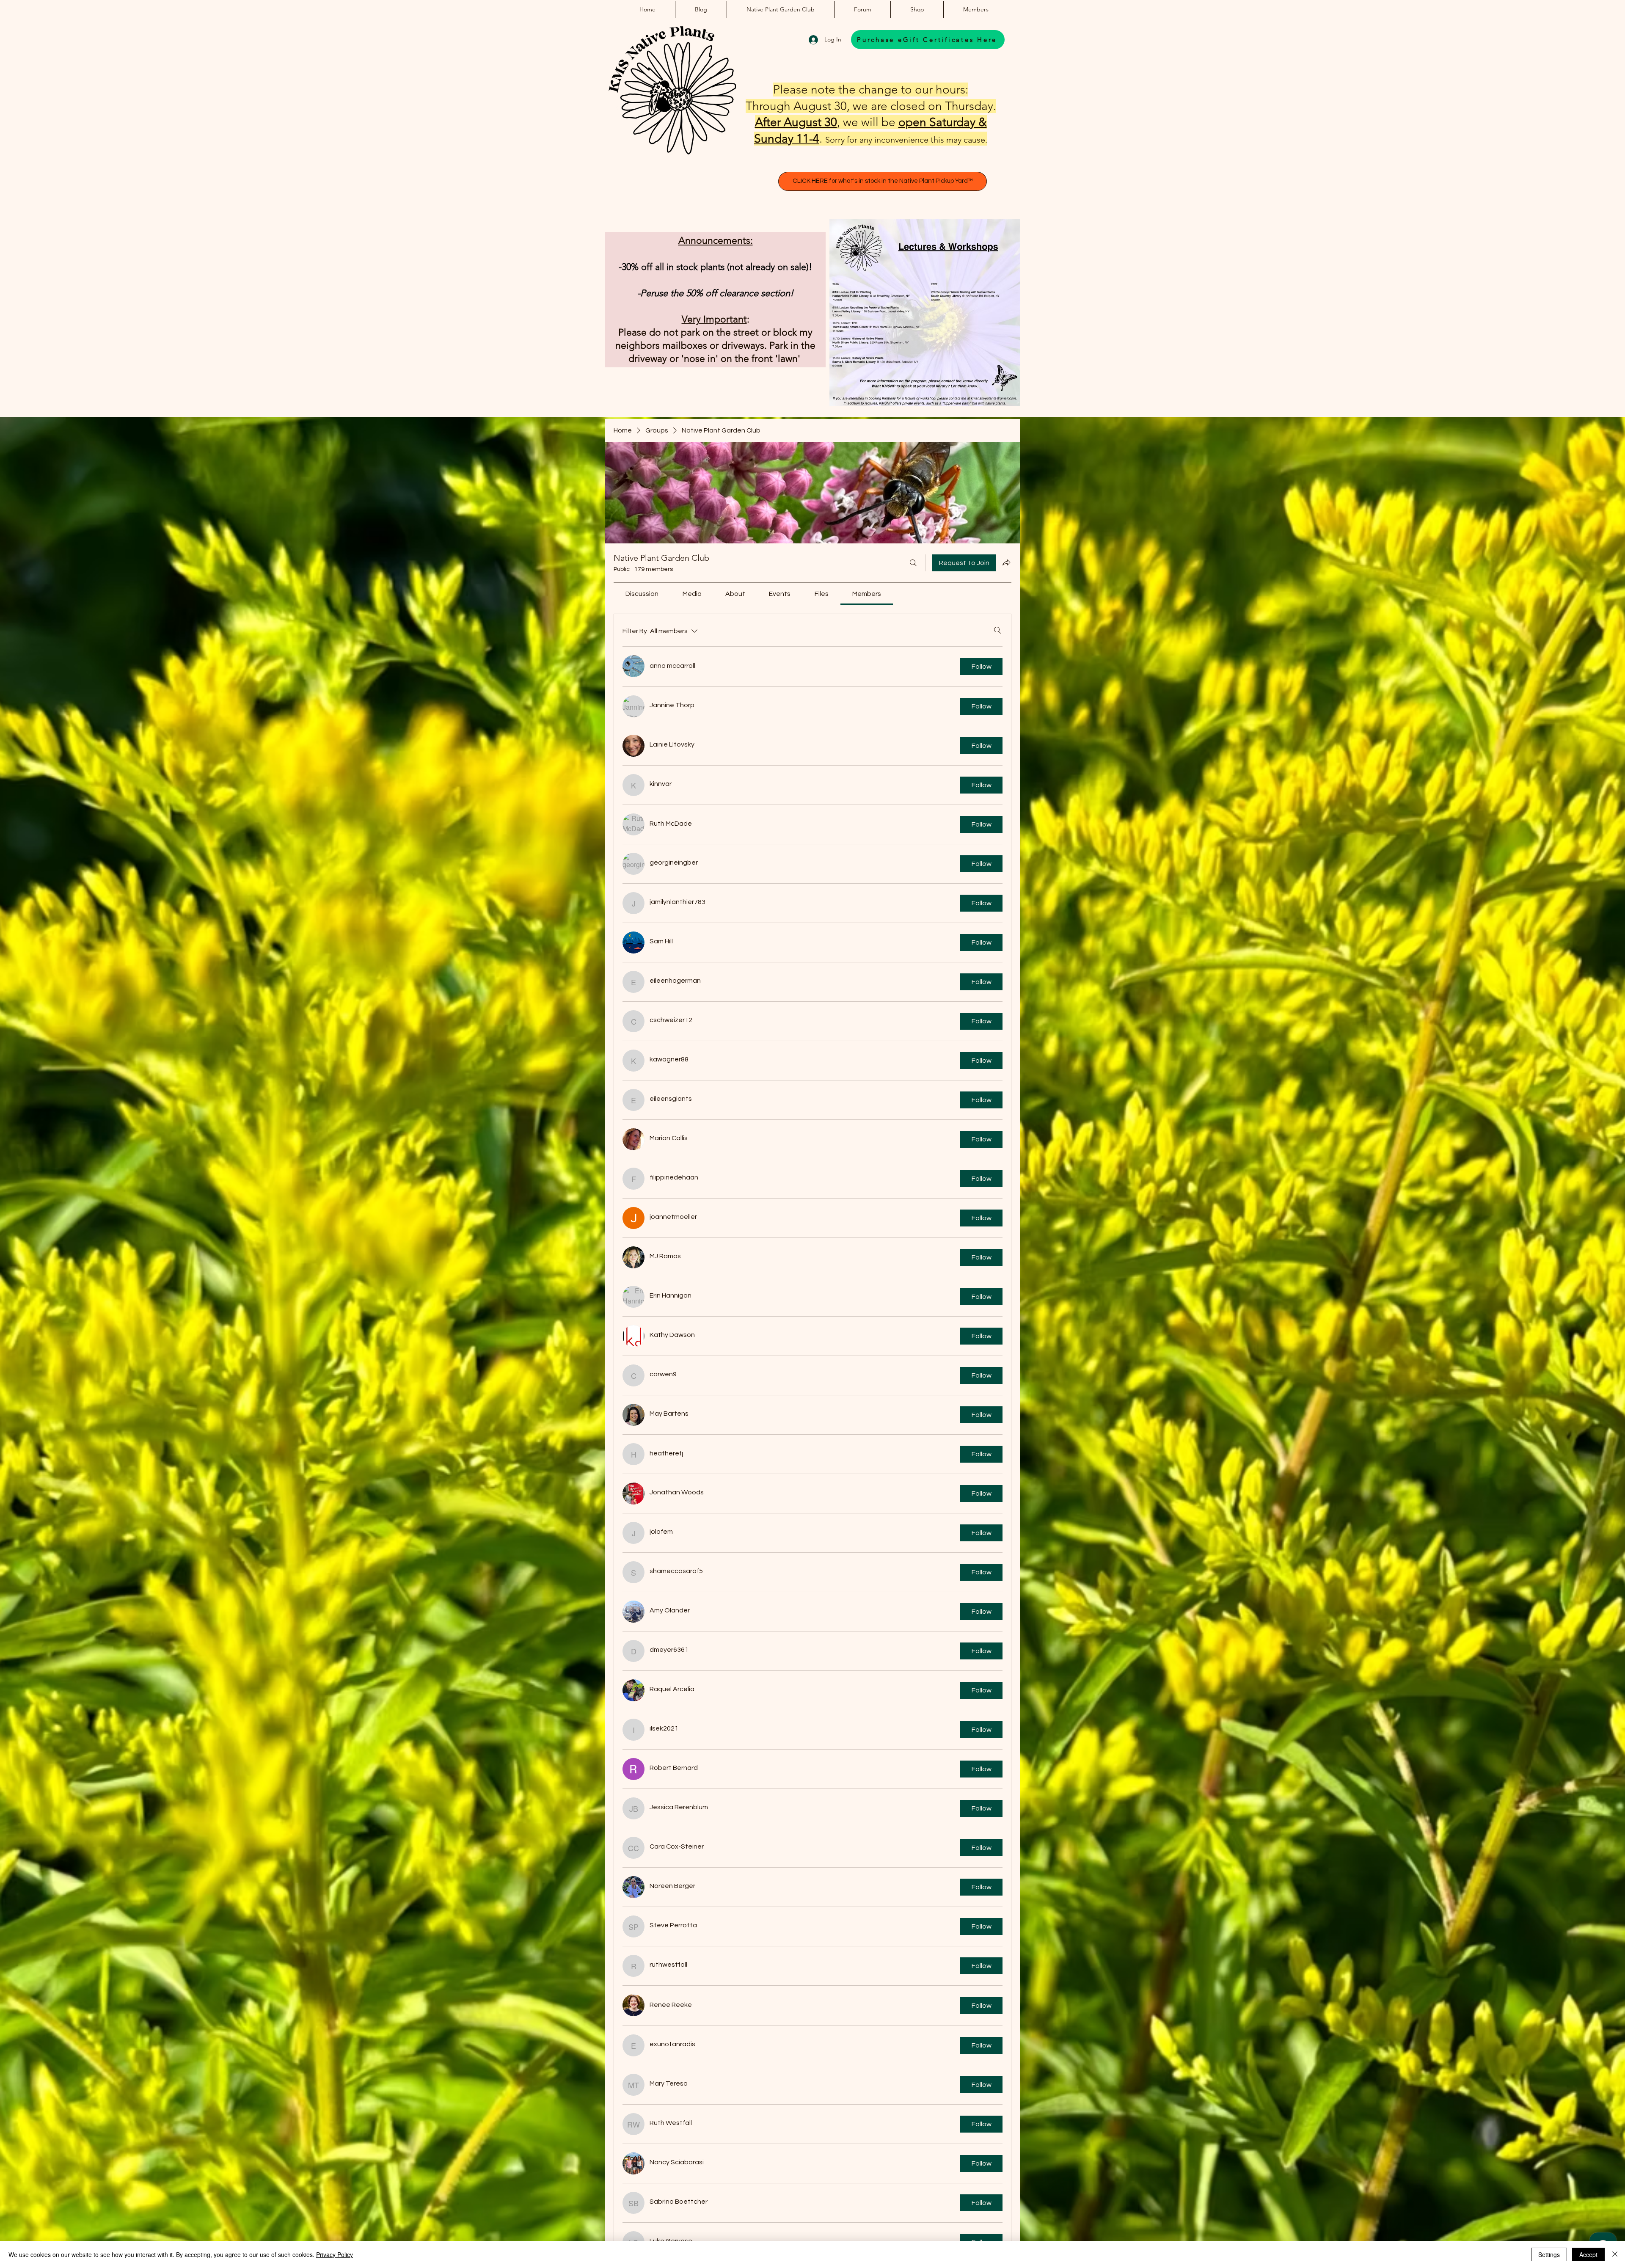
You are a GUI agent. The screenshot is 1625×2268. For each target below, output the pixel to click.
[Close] (1615, 2254)
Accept (1588, 2254)
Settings (1549, 2254)
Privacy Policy (335, 2254)
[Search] (913, 563)
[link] (642, 594)
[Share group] (1006, 562)
